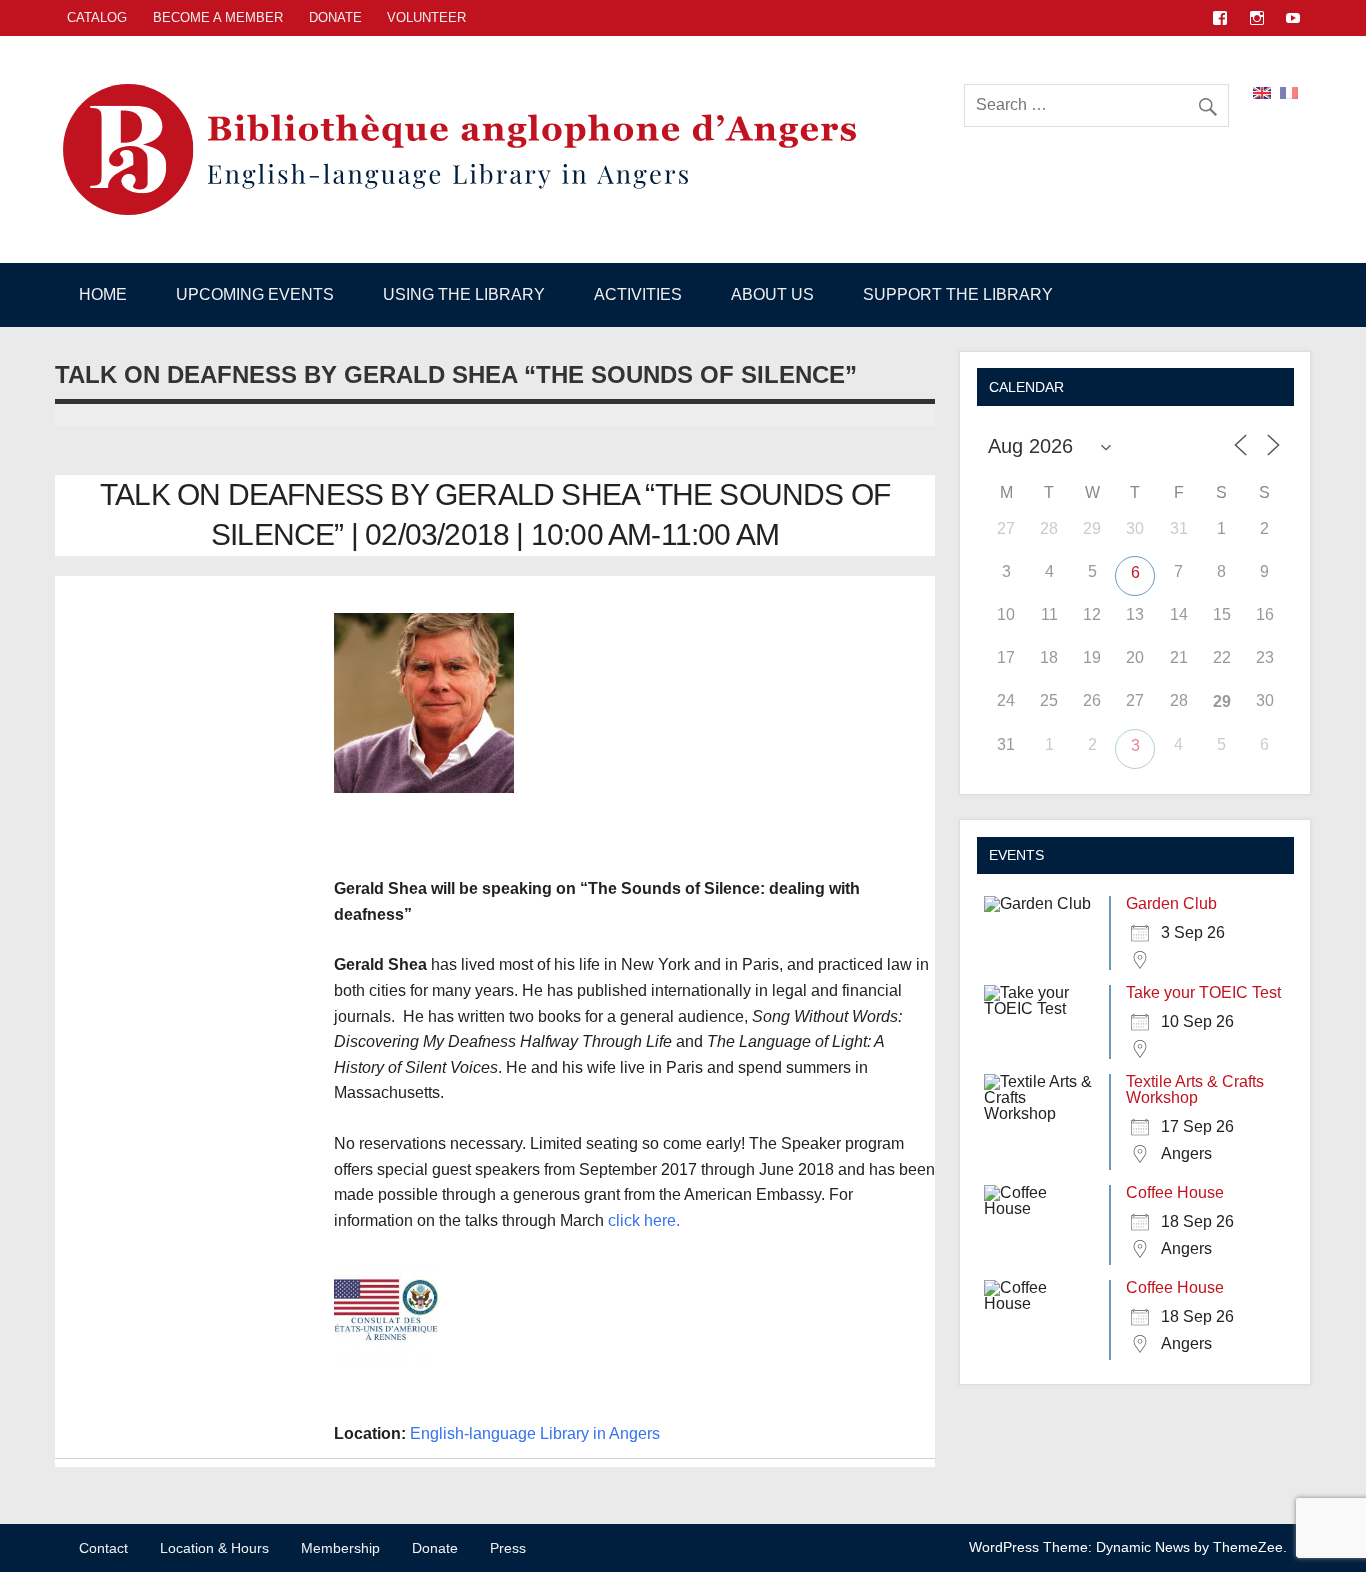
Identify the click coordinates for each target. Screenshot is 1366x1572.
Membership (340, 1548)
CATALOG (97, 17)
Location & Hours (214, 1548)
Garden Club (1171, 903)
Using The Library (464, 294)
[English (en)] (1262, 91)
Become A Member (218, 17)
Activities (638, 294)
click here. (644, 1220)
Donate (335, 17)
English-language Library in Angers (535, 1433)
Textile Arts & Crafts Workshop (1195, 1089)
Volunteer (426, 17)
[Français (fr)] (1289, 91)
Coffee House (1175, 1192)
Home (103, 294)
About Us (772, 294)
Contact (103, 1548)
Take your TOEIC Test (1203, 992)
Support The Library (958, 294)
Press (508, 1548)
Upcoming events (255, 294)
